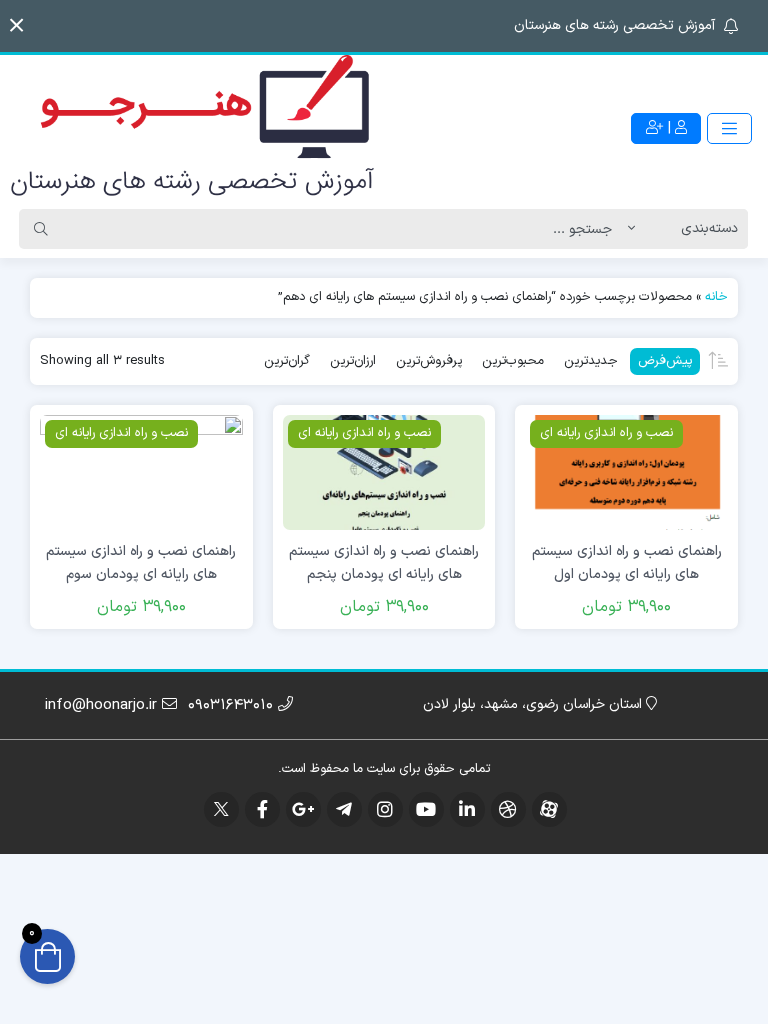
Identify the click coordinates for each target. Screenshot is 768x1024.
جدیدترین (591, 361)
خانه (716, 297)
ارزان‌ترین (353, 361)
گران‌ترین (287, 361)
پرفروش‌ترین (429, 361)
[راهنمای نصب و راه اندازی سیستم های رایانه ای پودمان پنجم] (384, 472)
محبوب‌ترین (513, 361)
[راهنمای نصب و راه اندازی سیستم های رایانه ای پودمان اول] (626, 472)
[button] (16, 25)
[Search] (41, 229)
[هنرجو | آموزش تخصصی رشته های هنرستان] (192, 128)
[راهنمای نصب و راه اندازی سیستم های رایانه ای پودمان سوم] (141, 472)
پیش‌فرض (665, 361)
